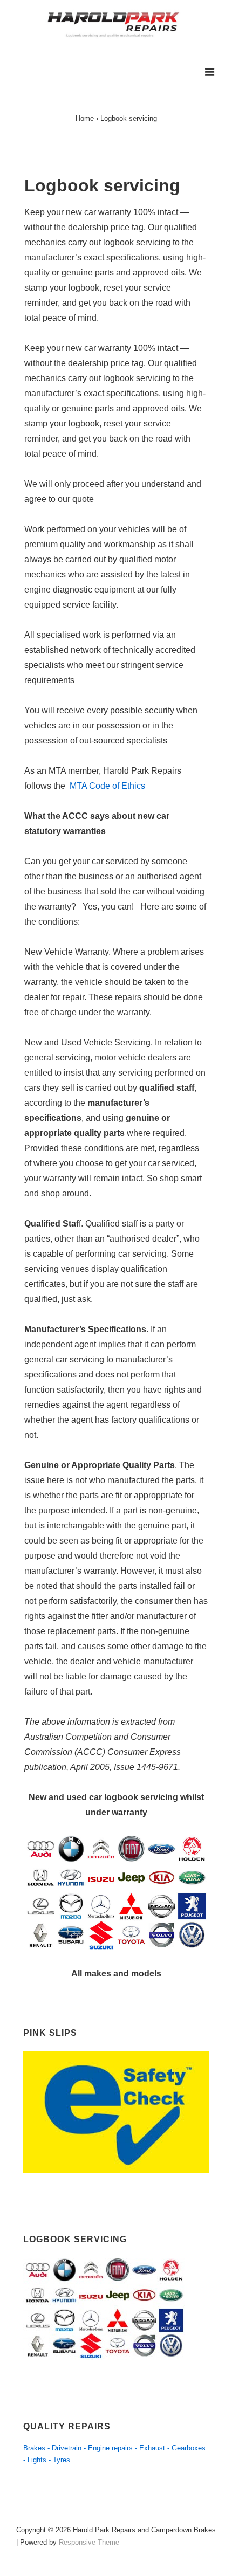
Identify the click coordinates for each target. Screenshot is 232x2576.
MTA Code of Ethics (107, 786)
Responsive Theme (89, 2542)
